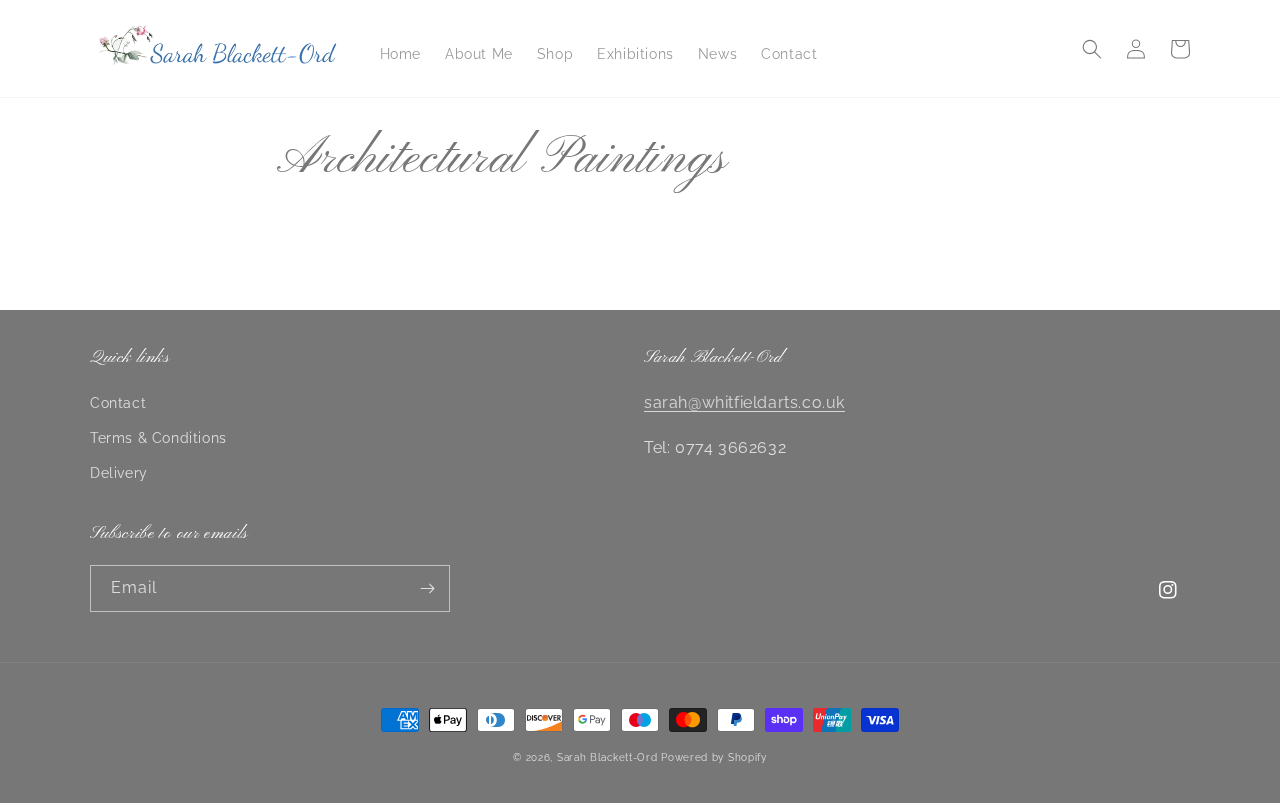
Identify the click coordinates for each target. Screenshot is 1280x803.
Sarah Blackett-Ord (607, 757)
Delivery (119, 473)
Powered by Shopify (714, 757)
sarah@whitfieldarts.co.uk (744, 402)
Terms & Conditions (158, 438)
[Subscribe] (427, 588)
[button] (1092, 49)
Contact (118, 403)
